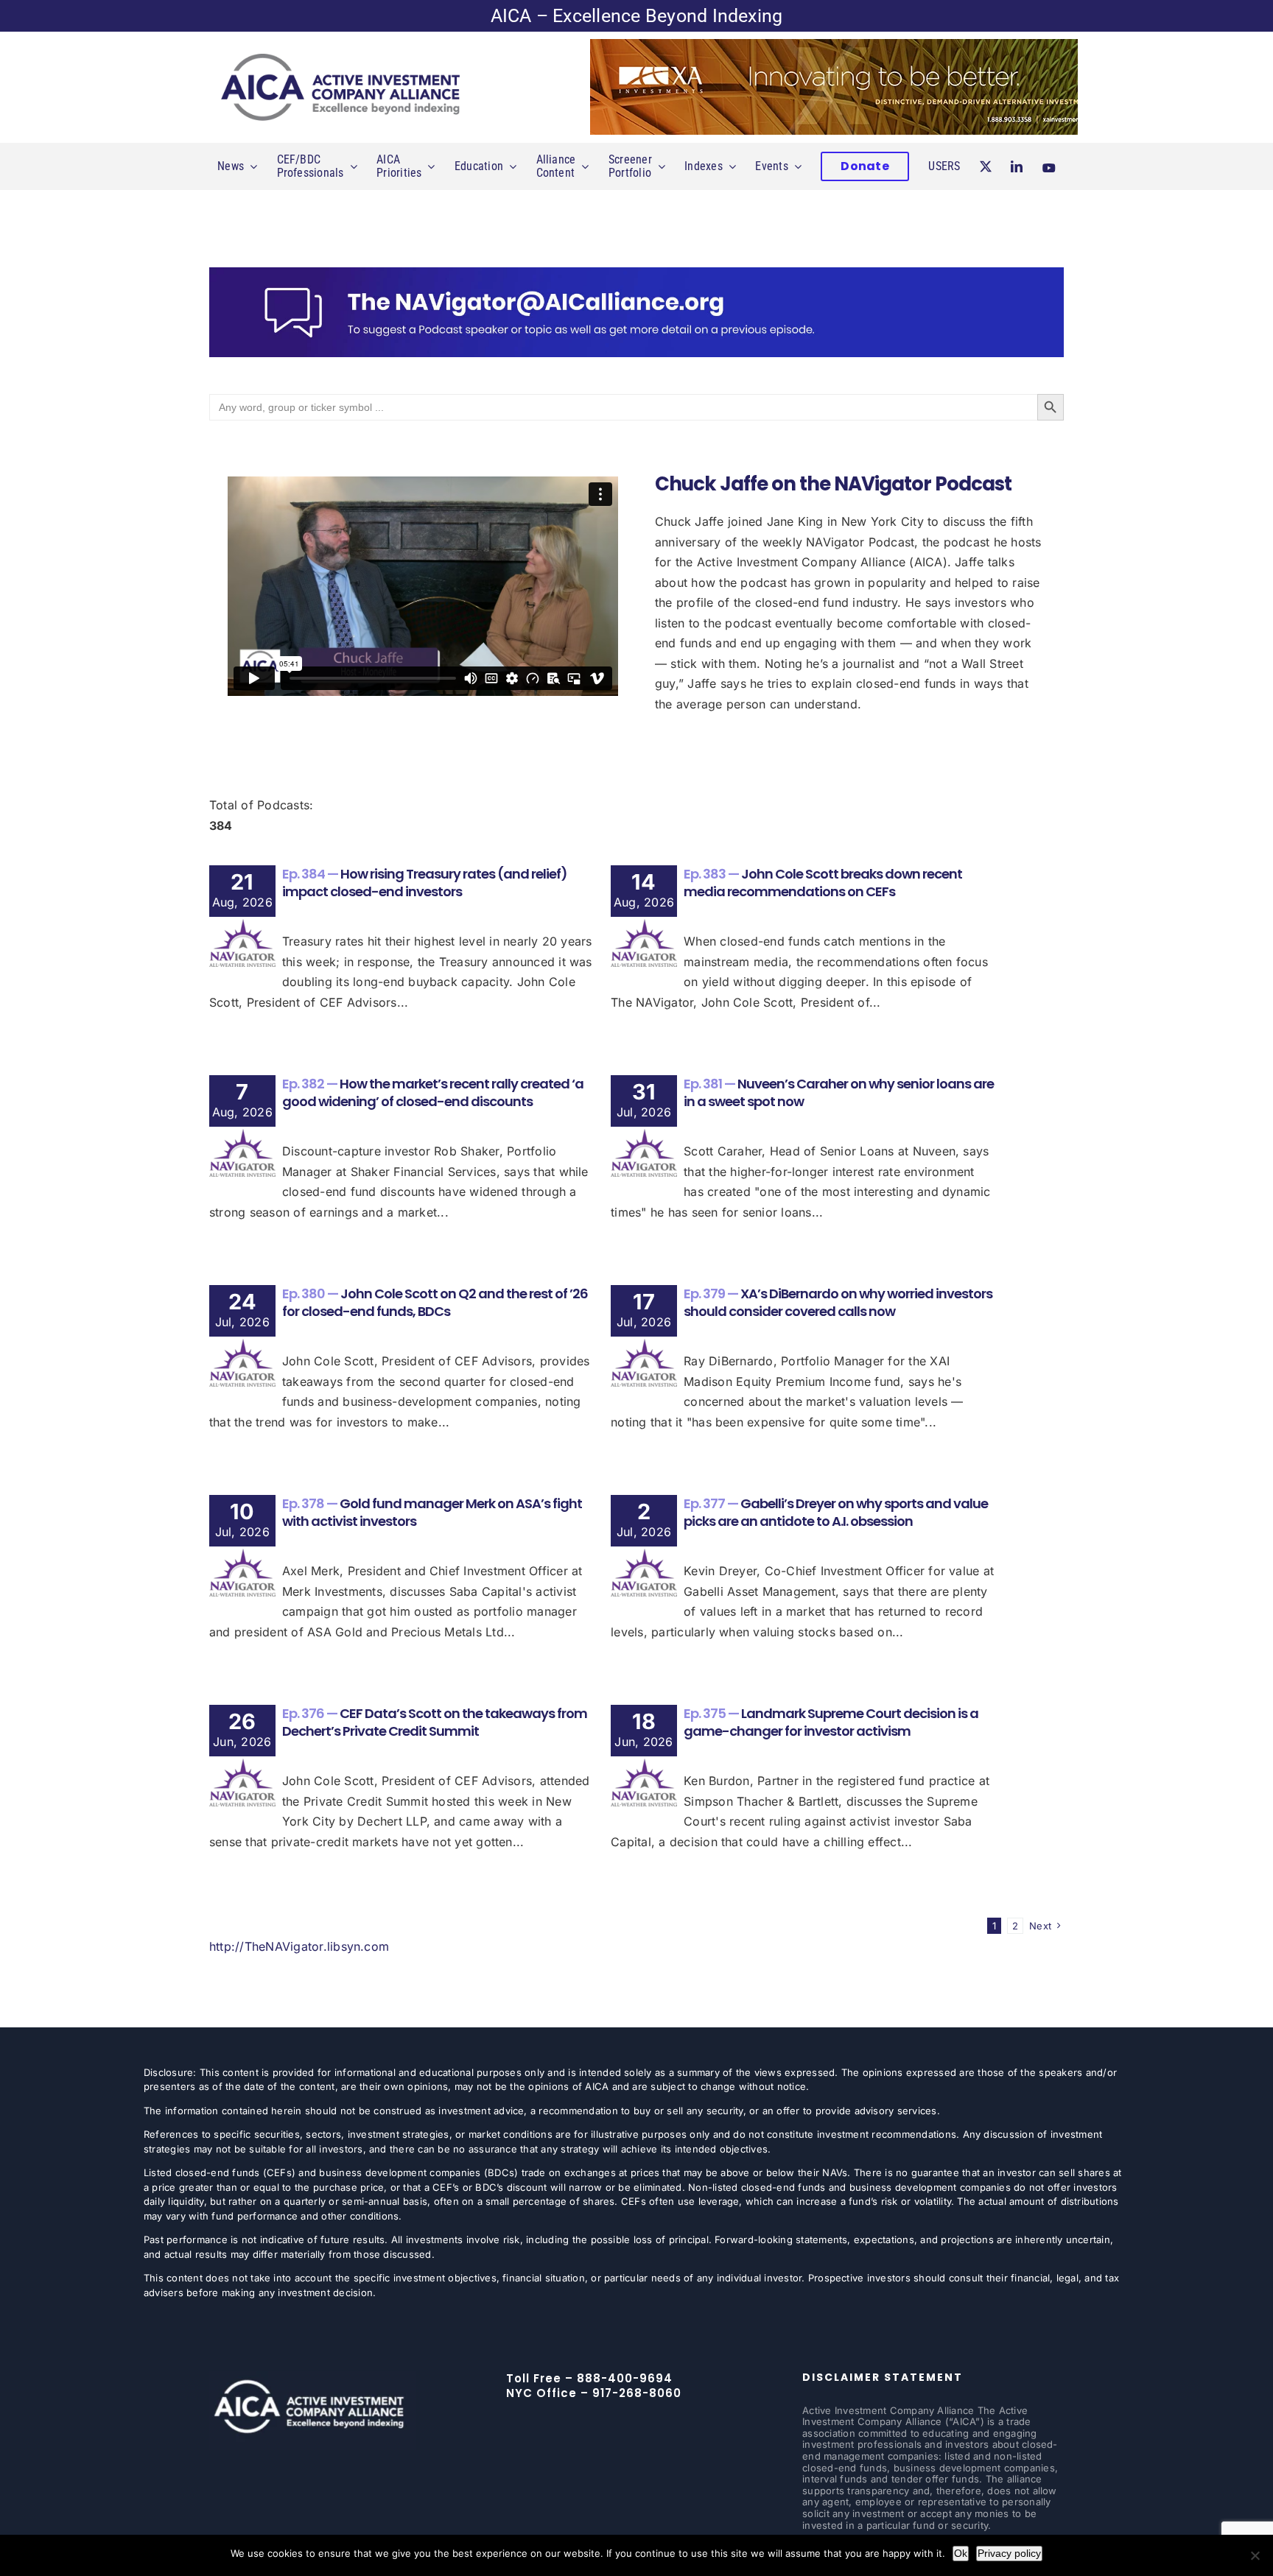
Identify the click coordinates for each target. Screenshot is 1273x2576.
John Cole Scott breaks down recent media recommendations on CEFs (823, 882)
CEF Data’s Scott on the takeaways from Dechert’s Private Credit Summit (435, 1722)
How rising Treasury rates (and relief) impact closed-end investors (425, 882)
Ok (961, 2553)
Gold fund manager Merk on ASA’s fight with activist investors (432, 1512)
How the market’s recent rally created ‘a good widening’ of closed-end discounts (433, 1092)
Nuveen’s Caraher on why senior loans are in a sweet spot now (839, 1092)
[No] (1255, 2555)
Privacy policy (1009, 2553)
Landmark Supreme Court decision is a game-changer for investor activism (831, 1722)
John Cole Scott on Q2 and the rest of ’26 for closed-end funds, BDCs (435, 1302)
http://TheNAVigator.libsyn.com (299, 1946)
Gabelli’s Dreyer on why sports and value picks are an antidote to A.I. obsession (836, 1512)
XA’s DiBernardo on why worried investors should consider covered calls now (838, 1302)
